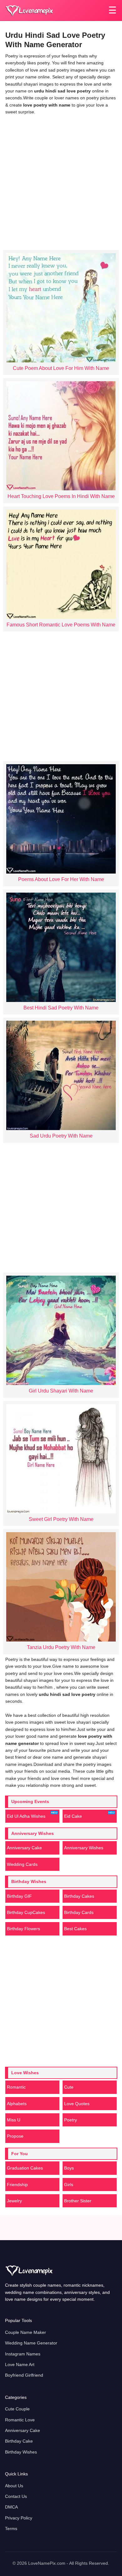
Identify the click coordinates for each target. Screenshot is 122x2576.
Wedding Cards (22, 1864)
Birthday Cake (19, 2441)
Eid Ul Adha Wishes (26, 1816)
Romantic (16, 2087)
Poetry (71, 2120)
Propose (15, 2136)
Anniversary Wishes (84, 1848)
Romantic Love (20, 2420)
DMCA (11, 2507)
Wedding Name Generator (31, 2343)
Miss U (14, 2120)
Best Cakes (75, 1929)
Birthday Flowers (23, 1929)
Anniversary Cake (24, 1848)
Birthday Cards (79, 1912)
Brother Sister (78, 2201)
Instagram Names (23, 2354)
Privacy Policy (19, 2518)
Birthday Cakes (79, 1896)
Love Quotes (77, 2104)
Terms (11, 2529)
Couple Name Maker (25, 2332)
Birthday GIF (19, 1896)
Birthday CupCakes (26, 1912)
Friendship (17, 2185)
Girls (69, 2185)
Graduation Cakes (25, 2168)
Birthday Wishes (21, 2452)
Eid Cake (73, 1816)
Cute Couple (17, 2409)
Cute (69, 2087)
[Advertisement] (61, 181)
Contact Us (16, 2496)
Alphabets (17, 2104)
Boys (69, 2168)
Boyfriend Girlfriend (24, 2375)
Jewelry (14, 2201)
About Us (14, 2486)
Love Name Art (20, 2364)
